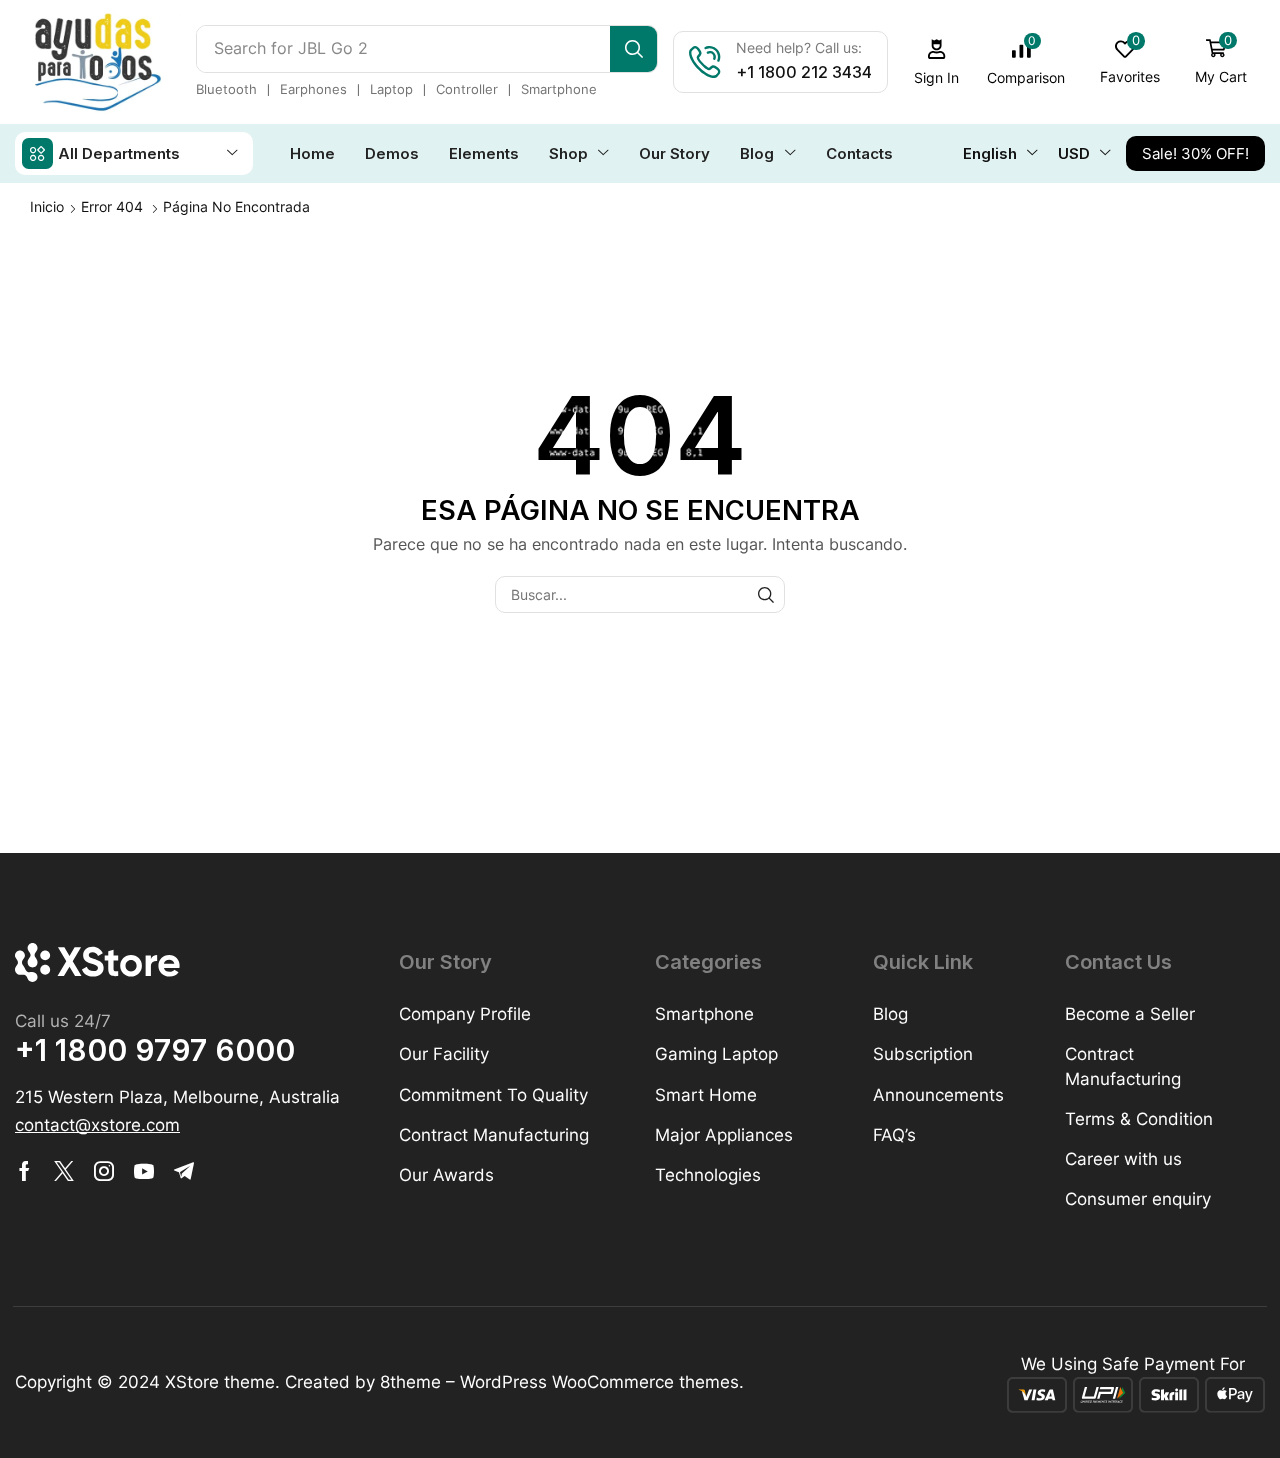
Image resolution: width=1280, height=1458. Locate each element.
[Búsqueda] (633, 49)
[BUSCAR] (766, 594)
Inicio (47, 206)
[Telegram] (184, 1171)
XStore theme (220, 1382)
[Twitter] (64, 1171)
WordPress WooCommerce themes (599, 1382)
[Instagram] (104, 1171)
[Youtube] (144, 1171)
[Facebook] (24, 1171)
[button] (937, 62)
